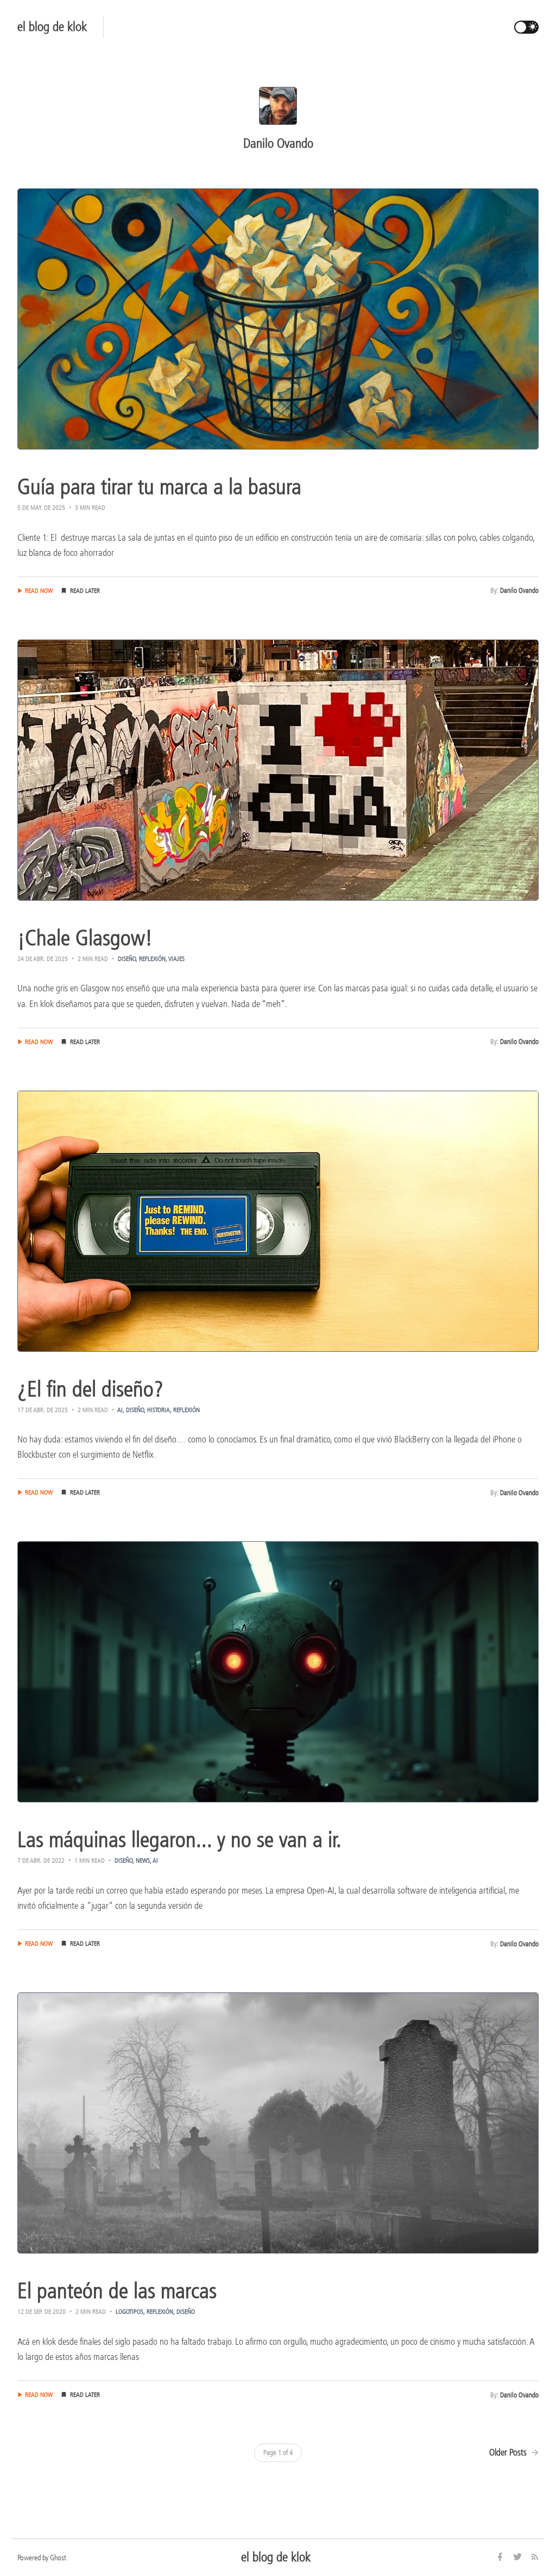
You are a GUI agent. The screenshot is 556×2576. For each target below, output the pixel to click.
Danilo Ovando (519, 590)
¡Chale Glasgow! (85, 938)
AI (120, 1410)
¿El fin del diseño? (90, 1389)
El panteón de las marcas (117, 2291)
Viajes (176, 959)
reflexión (152, 959)
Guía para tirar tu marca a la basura (159, 487)
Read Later (85, 591)
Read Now (39, 591)
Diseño (127, 959)
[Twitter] (519, 2558)
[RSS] (535, 2558)
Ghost (58, 2558)
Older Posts (509, 2452)
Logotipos (129, 2312)
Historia (159, 1410)
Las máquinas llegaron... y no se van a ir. (179, 1840)
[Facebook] (501, 2558)
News (143, 1860)
